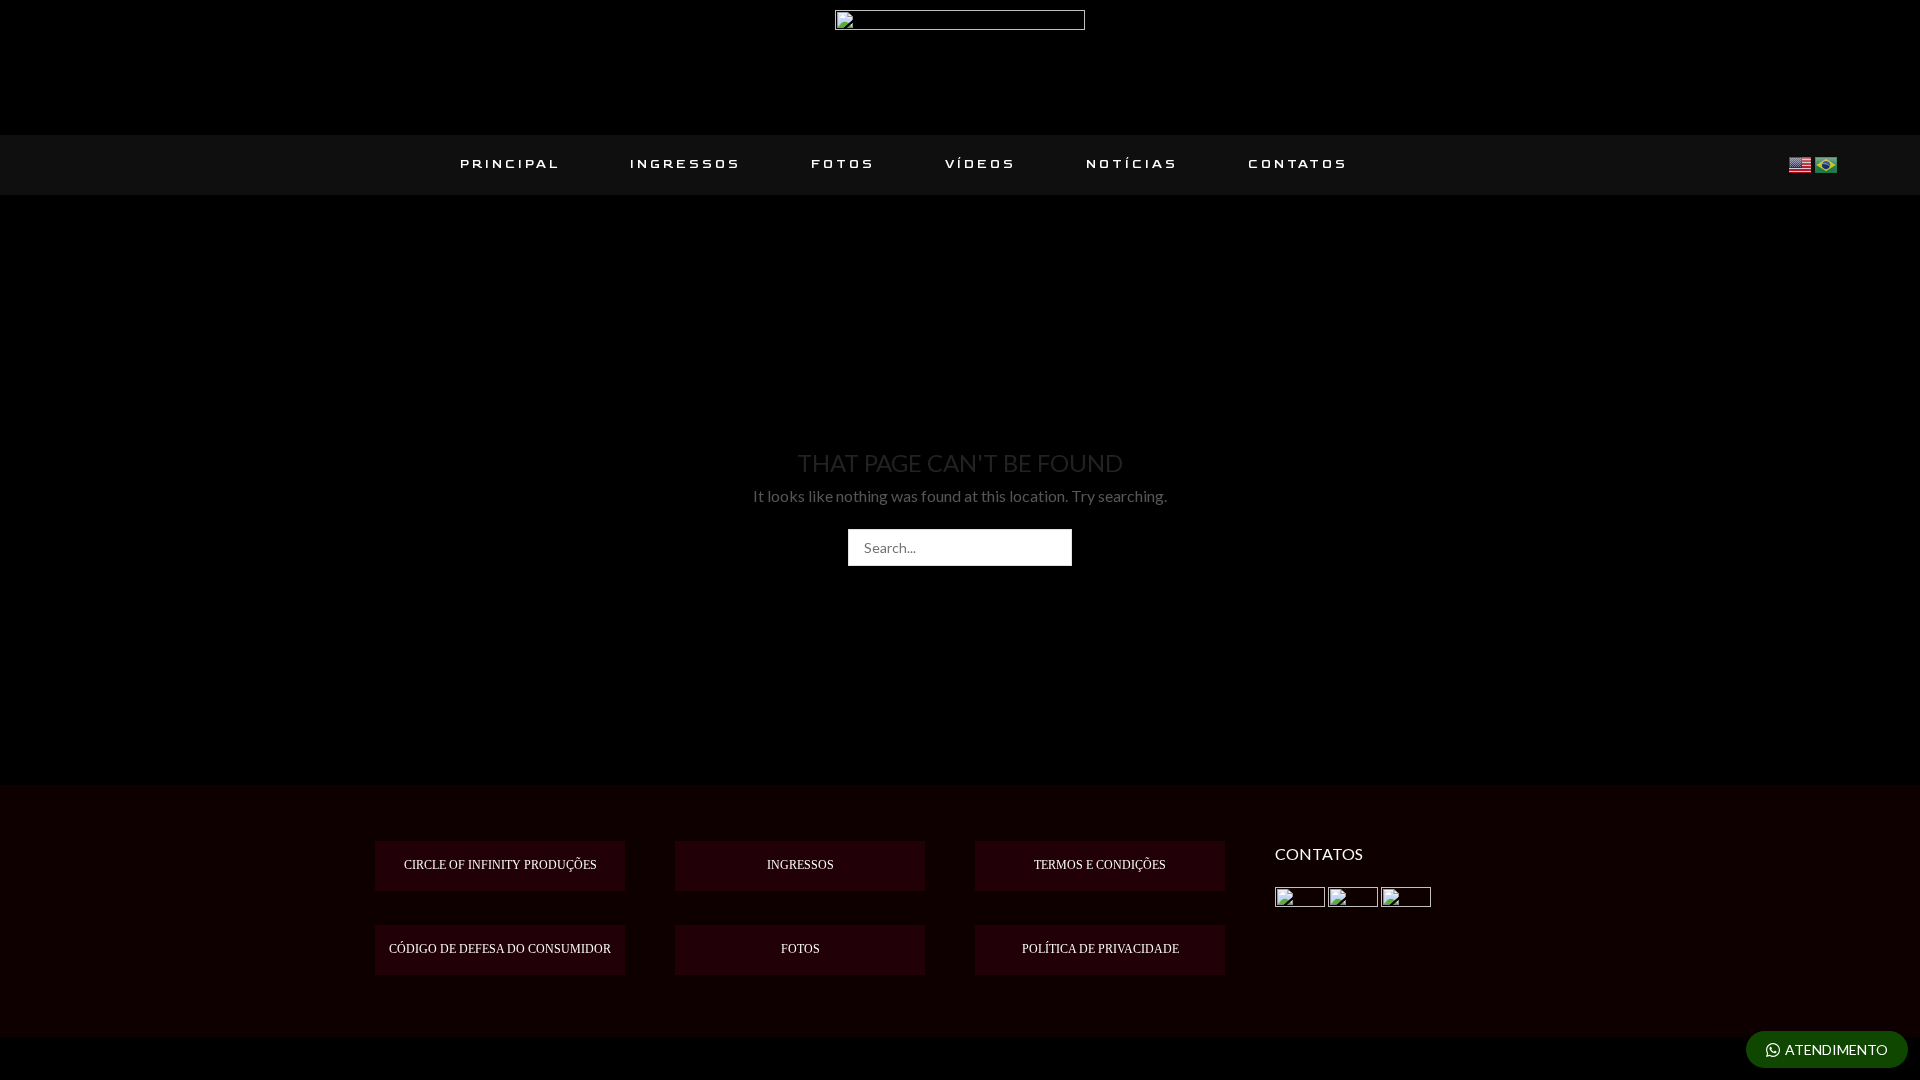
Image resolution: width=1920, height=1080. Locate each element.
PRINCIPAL (510, 164)
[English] (1801, 163)
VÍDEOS (980, 164)
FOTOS (843, 164)
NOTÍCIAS (1132, 164)
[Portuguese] (1827, 163)
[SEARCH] (1053, 547)
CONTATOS (1298, 164)
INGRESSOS (685, 164)
